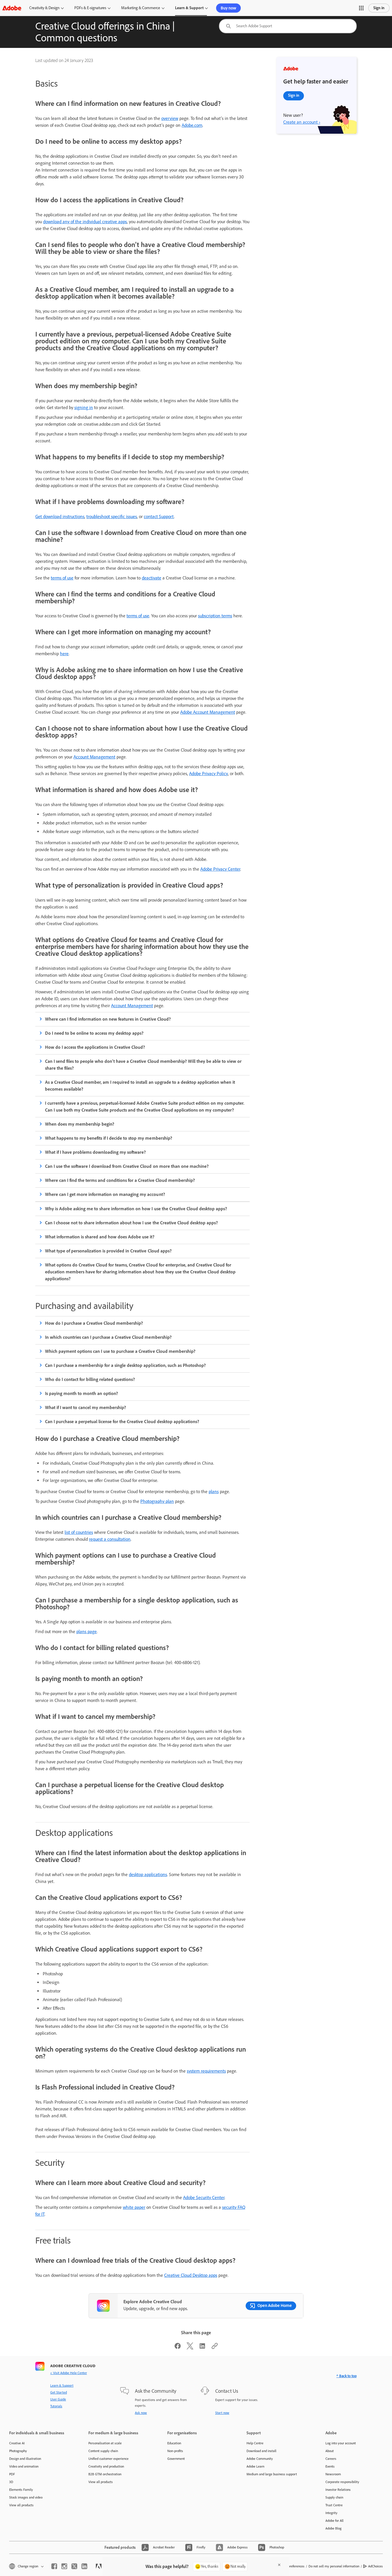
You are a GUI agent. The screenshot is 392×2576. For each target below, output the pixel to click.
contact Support (159, 516)
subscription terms (215, 616)
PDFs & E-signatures (90, 8)
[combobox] (288, 26)
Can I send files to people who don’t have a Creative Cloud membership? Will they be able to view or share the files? (143, 1065)
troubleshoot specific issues (112, 516)
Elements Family (21, 2490)
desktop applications (148, 1874)
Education (174, 2443)
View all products (21, 2505)
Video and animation (24, 2466)
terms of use (62, 578)
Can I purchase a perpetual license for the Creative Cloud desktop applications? (122, 1422)
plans (214, 1492)
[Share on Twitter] (190, 2348)
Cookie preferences (291, 2566)
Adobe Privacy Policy (208, 774)
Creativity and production (106, 2466)
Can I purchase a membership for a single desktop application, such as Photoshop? (125, 1365)
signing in (84, 407)
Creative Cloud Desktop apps (191, 2275)
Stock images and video (26, 2497)
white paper (134, 2207)
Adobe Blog (333, 2528)
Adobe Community (260, 2459)
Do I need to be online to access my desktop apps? (94, 1033)
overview (170, 118)
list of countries (79, 1532)
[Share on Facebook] (178, 2348)
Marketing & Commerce (141, 8)
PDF (12, 2474)
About (330, 2451)
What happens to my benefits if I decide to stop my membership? (109, 1138)
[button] (361, 8)
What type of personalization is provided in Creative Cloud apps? (108, 1251)
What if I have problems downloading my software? (95, 1152)
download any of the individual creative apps (85, 222)
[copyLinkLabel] (215, 2348)
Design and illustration (25, 2459)
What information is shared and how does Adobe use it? (100, 1237)
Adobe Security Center (204, 2197)
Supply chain (334, 2497)
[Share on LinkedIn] (202, 2348)
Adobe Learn (255, 2466)
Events (330, 2466)
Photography (18, 2451)
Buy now (228, 8)
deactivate (152, 578)
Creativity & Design (44, 8)
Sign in (379, 8)
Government (176, 2459)
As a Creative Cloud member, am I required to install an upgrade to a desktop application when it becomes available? (140, 1086)
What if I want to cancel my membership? (86, 1407)
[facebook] (54, 2566)
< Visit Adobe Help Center (69, 2373)
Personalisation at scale (105, 2443)
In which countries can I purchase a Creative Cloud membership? (108, 1337)
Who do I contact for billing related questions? (90, 1379)
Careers (331, 2459)
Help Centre (255, 2443)
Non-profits (175, 2451)
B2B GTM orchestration (105, 2474)
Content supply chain (103, 2451)
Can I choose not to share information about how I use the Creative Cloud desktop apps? (131, 1223)
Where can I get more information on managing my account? (105, 1194)
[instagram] (64, 2566)
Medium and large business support (272, 2474)
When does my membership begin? (80, 1124)
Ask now (141, 2413)
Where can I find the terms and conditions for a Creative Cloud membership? (120, 1180)
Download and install (261, 2451)
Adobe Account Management (208, 712)
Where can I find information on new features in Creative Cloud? (108, 1019)
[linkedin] (84, 2566)
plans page (87, 1632)
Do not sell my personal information (334, 2566)
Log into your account (341, 2443)
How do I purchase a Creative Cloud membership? (94, 1323)
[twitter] (74, 2566)
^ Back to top (347, 2376)
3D (11, 2482)
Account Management (94, 757)
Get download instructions (60, 516)
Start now (222, 2413)
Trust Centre (334, 2505)
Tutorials (56, 2406)
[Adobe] (12, 8)
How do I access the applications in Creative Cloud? (95, 1047)
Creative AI (17, 2443)
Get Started (59, 2392)
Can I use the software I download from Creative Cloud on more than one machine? (127, 1166)
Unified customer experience (108, 2459)
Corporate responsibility (342, 2482)
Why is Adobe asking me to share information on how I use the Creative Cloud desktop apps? (136, 1209)
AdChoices (375, 2566)
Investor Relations (338, 2490)
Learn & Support (189, 8)
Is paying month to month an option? (81, 1393)
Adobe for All (334, 2521)
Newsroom (333, 2474)
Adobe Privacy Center (220, 869)
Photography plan (157, 1501)
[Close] (279, 2565)
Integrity (331, 2513)
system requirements (206, 2071)
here (64, 654)
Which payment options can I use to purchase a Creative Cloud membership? (120, 1351)
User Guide (58, 2399)
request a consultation (110, 1539)
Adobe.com (192, 125)
